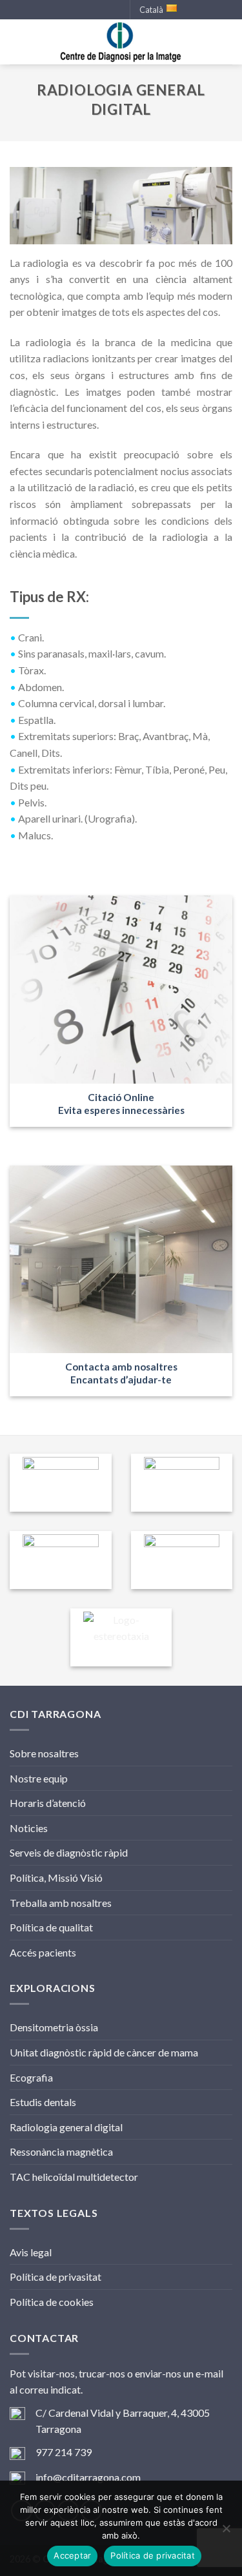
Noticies (29, 1828)
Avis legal (31, 2252)
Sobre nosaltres (44, 1753)
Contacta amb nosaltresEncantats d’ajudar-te (121, 1373)
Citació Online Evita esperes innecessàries (121, 1104)
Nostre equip (39, 1778)
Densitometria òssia (54, 2027)
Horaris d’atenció (48, 1803)
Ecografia (31, 2077)
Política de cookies (52, 2302)
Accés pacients (43, 1952)
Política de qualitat (51, 1927)
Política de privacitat (153, 2555)
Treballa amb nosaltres (61, 1903)
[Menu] (17, 42)
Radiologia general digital (66, 2127)
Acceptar (72, 2555)
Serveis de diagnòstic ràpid (69, 1852)
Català (151, 10)
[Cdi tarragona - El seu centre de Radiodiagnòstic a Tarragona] (121, 42)
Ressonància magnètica (61, 2152)
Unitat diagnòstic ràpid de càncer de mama (104, 2052)
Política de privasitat (55, 2277)
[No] (226, 2532)
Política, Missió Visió (56, 1878)
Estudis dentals (43, 2102)
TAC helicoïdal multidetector (74, 2177)
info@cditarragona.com (88, 2477)
